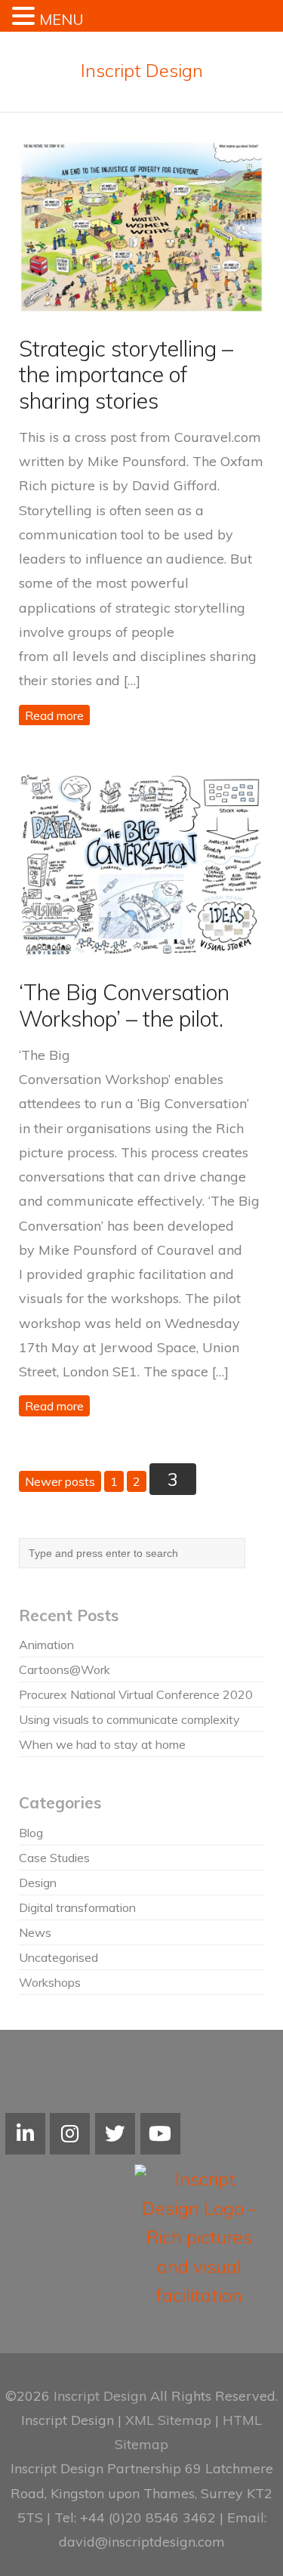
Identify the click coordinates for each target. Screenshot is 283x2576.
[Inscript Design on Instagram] (70, 2134)
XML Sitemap (168, 2420)
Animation (46, 1645)
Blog (31, 1833)
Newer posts (60, 1481)
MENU (62, 19)
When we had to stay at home (102, 1744)
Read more (54, 715)
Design (38, 1883)
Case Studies (54, 1858)
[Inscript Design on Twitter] (115, 2134)
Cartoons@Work (65, 1669)
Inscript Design (142, 70)
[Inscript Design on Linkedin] (25, 2134)
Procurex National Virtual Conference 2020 (136, 1694)
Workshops (50, 1982)
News (35, 1932)
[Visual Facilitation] (160, 2134)
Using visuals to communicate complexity (129, 1719)
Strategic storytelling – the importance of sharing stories (126, 374)
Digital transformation (77, 1907)
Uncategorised (58, 1957)
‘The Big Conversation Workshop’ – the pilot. (124, 1005)
